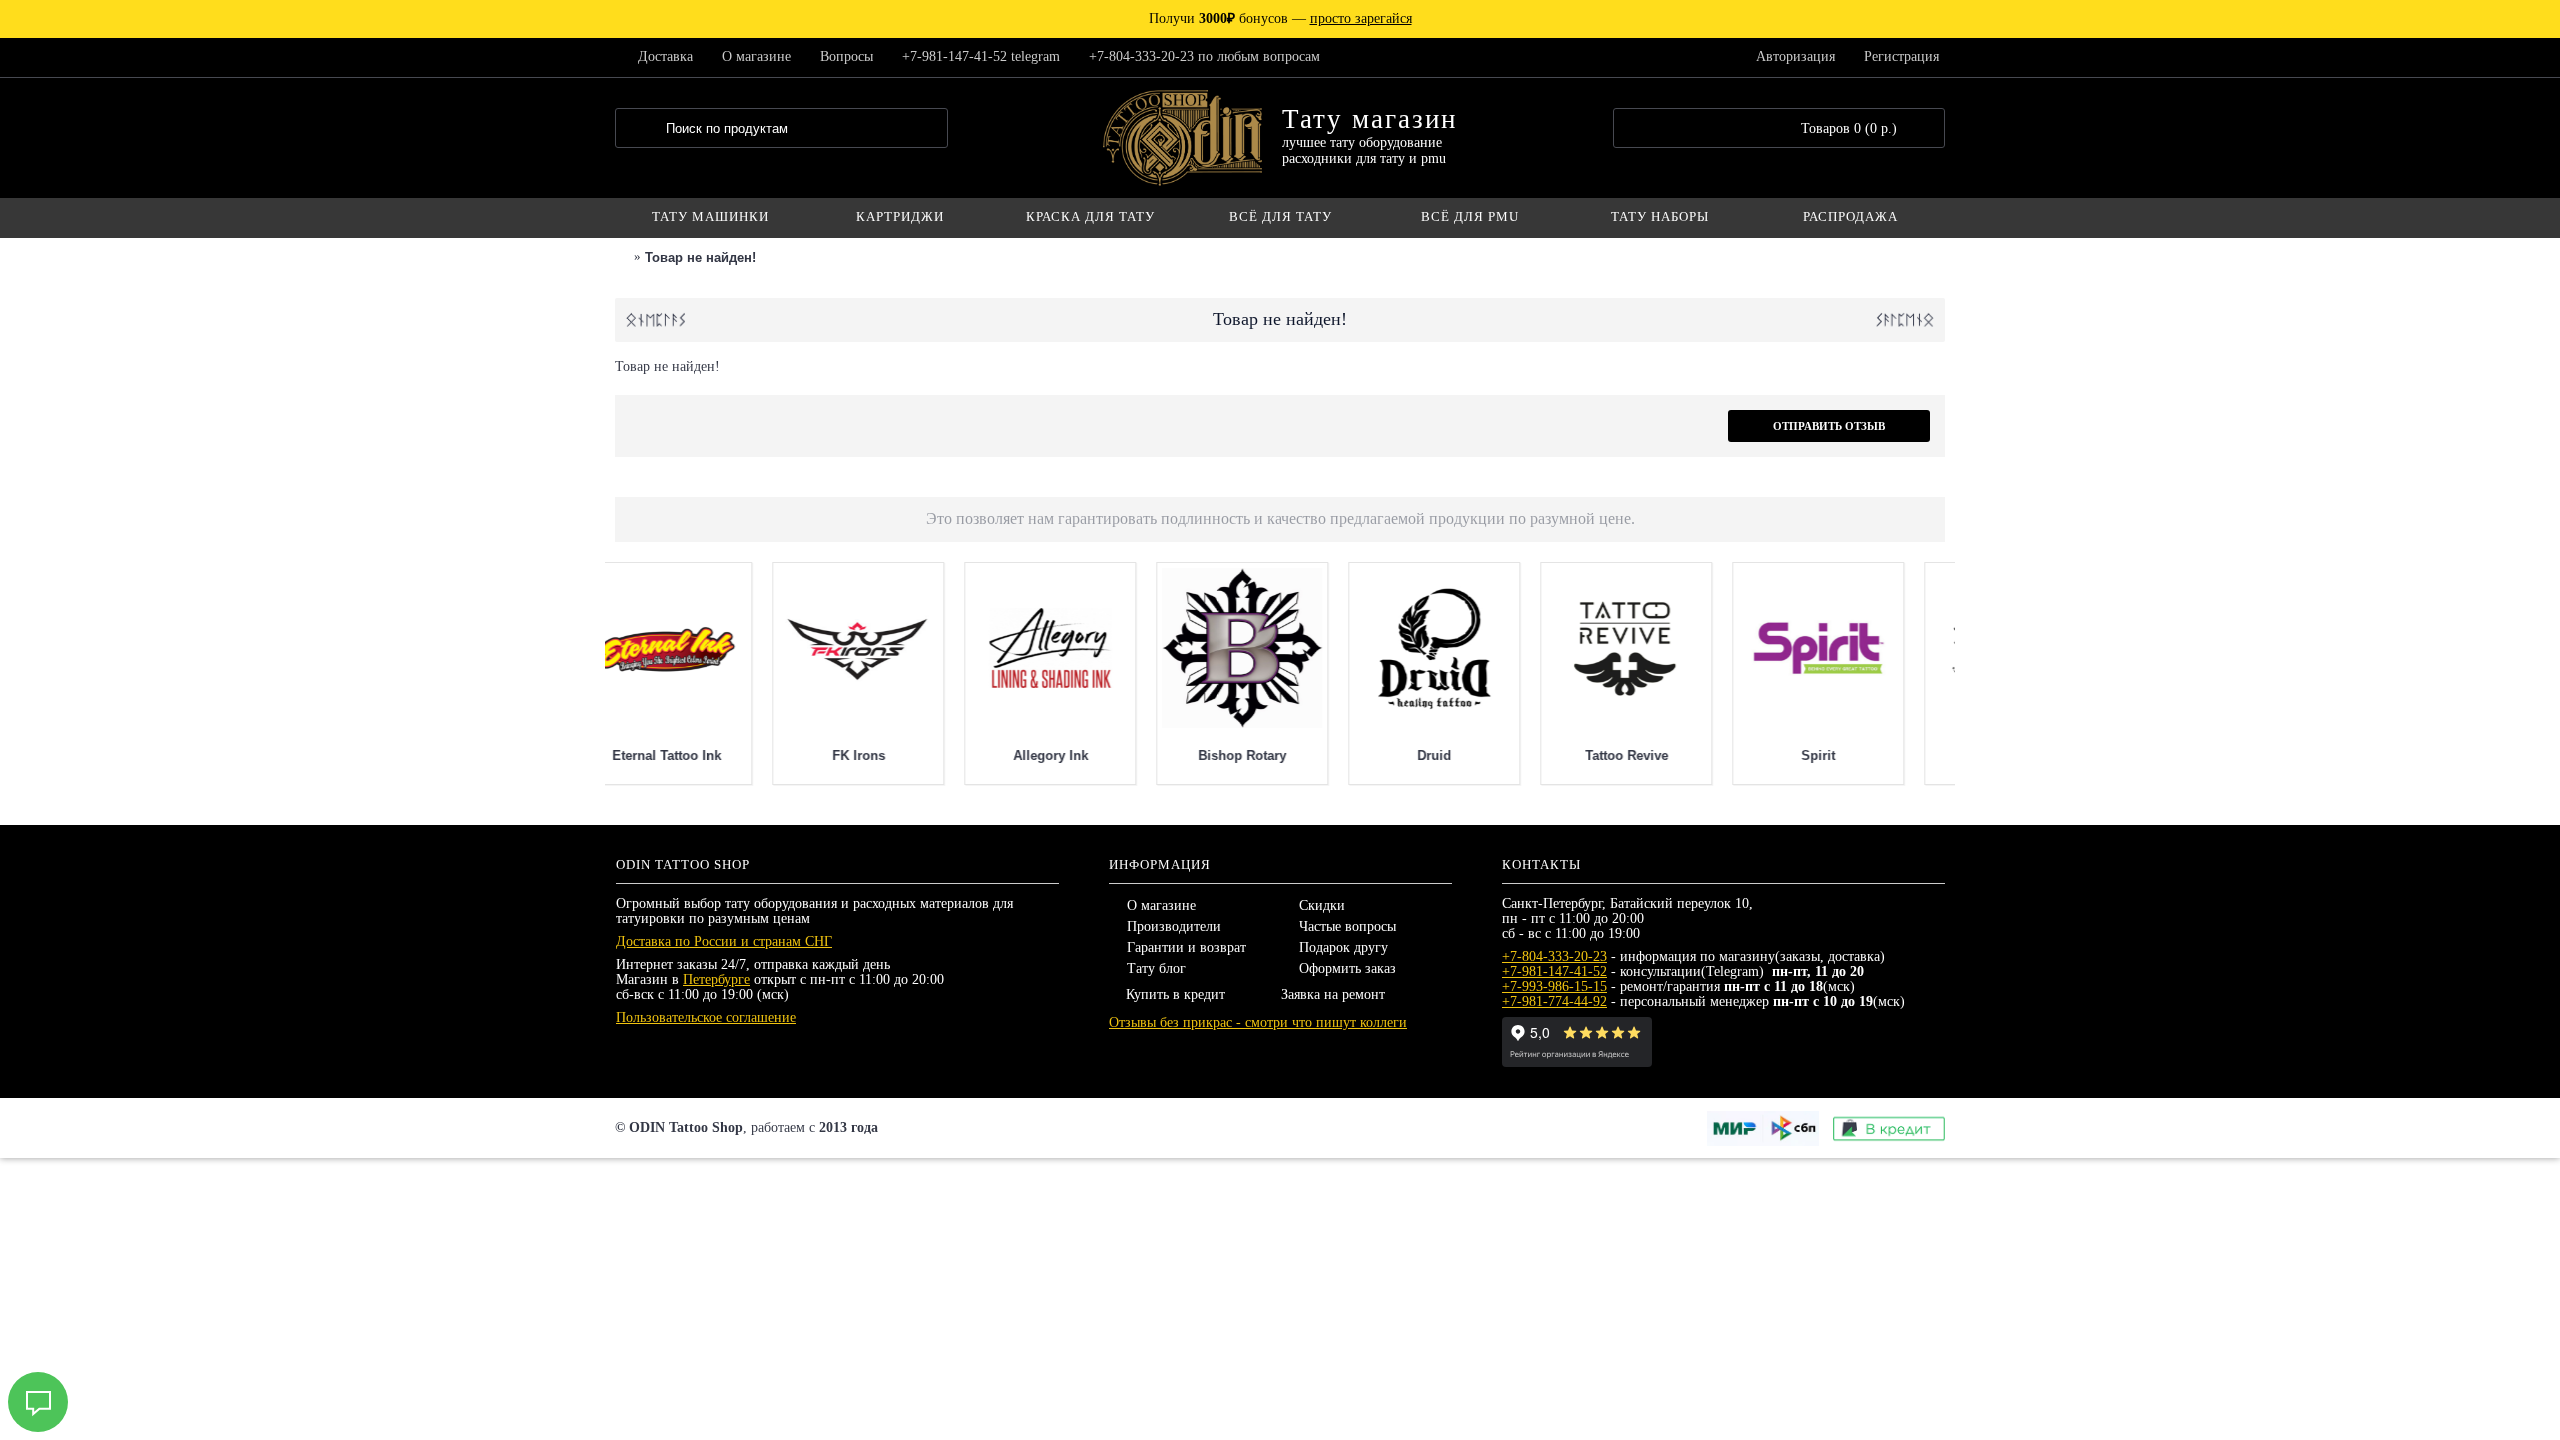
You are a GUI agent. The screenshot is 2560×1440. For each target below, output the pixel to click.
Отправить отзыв (1829, 426)
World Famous (701, 755)
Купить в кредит (1175, 994)
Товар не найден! (700, 257)
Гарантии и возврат (1186, 947)
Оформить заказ (1347, 968)
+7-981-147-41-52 (1554, 971)
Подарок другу (1343, 947)
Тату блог (1156, 968)
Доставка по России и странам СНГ (724, 941)
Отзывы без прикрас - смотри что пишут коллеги (1258, 1022)
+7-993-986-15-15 (1554, 986)
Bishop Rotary (1661, 755)
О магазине (1161, 905)
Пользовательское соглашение (706, 1017)
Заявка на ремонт (1333, 994)
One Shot (893, 755)
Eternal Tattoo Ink (1085, 755)
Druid (1853, 755)
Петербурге (716, 979)
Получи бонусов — (1280, 18)
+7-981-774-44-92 (1554, 1001)
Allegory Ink (1469, 755)
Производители (1174, 926)
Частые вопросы (1347, 926)
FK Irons (1277, 755)
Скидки (1322, 905)
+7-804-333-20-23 (1554, 956)
